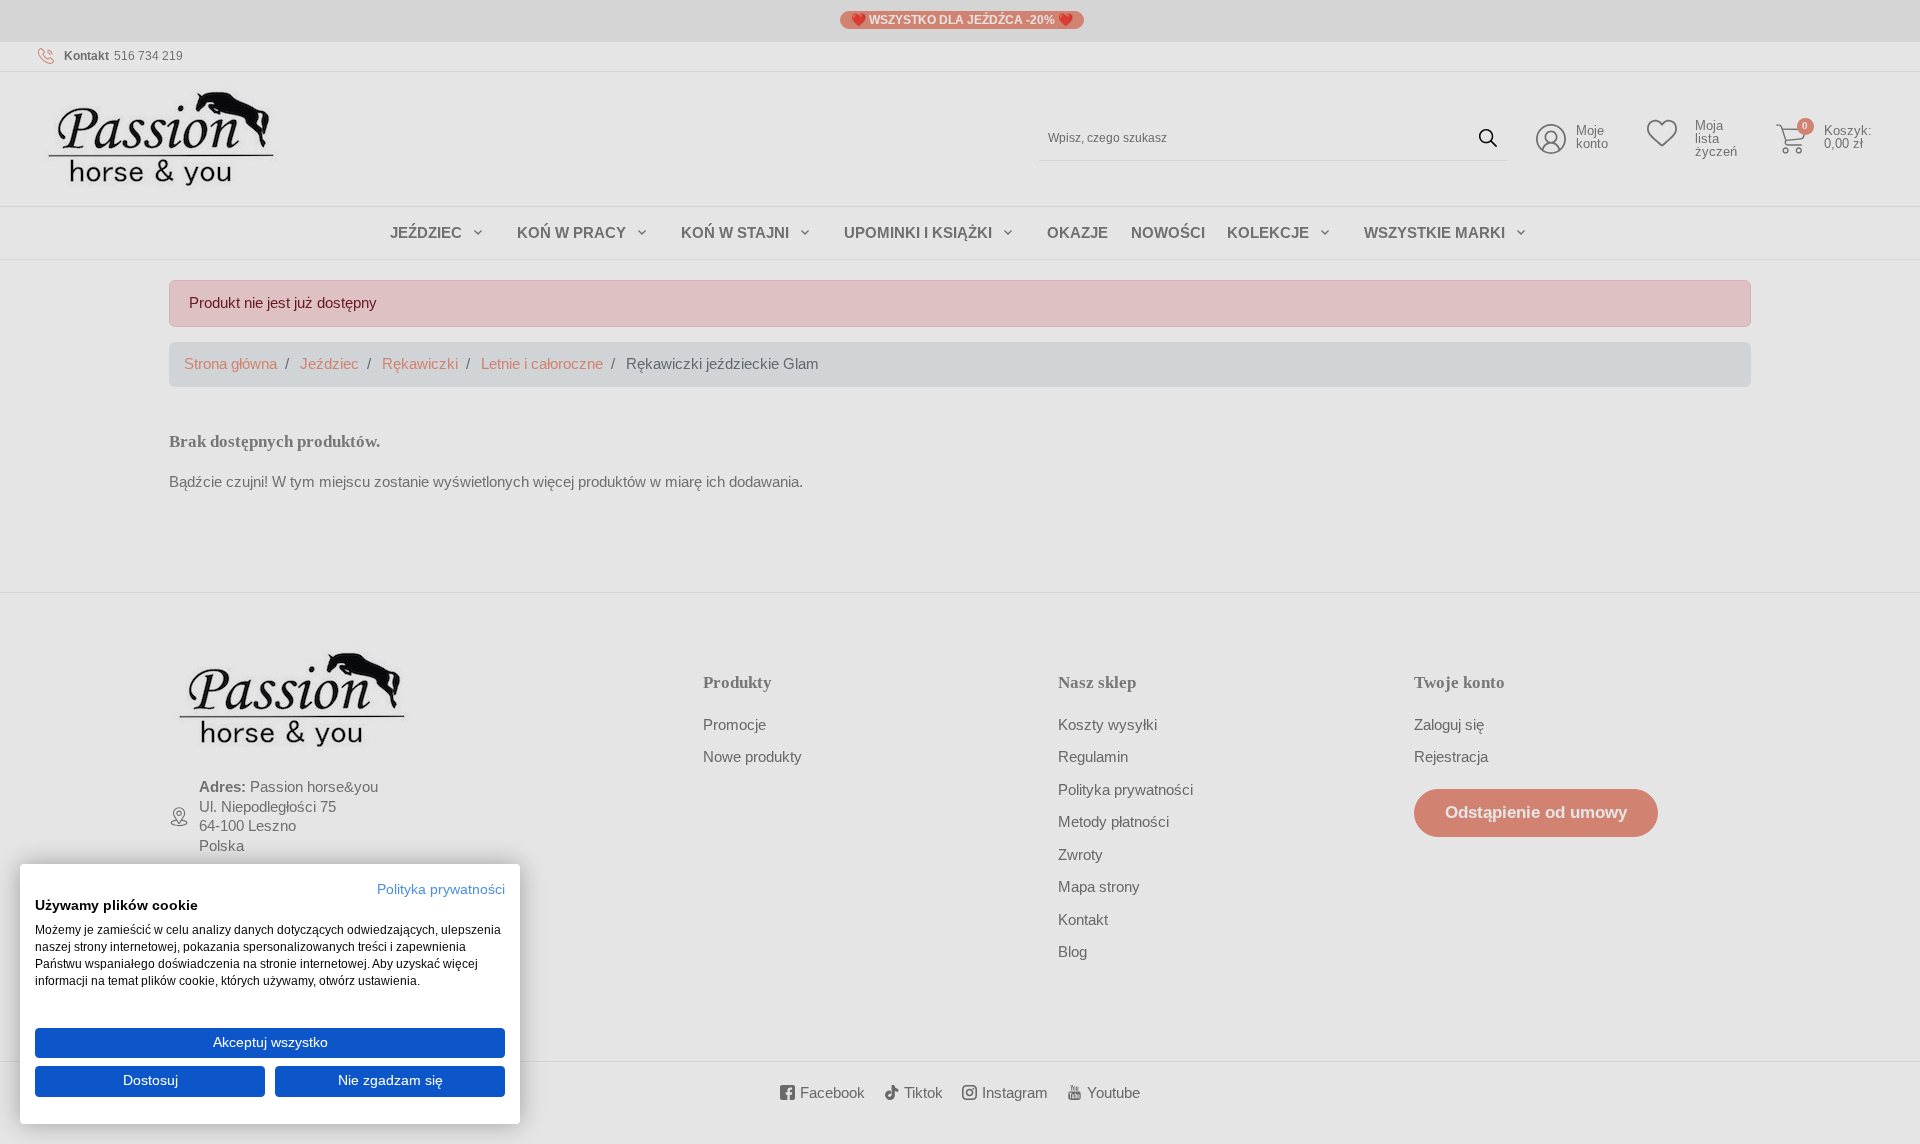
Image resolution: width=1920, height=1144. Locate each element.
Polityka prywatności (441, 889)
